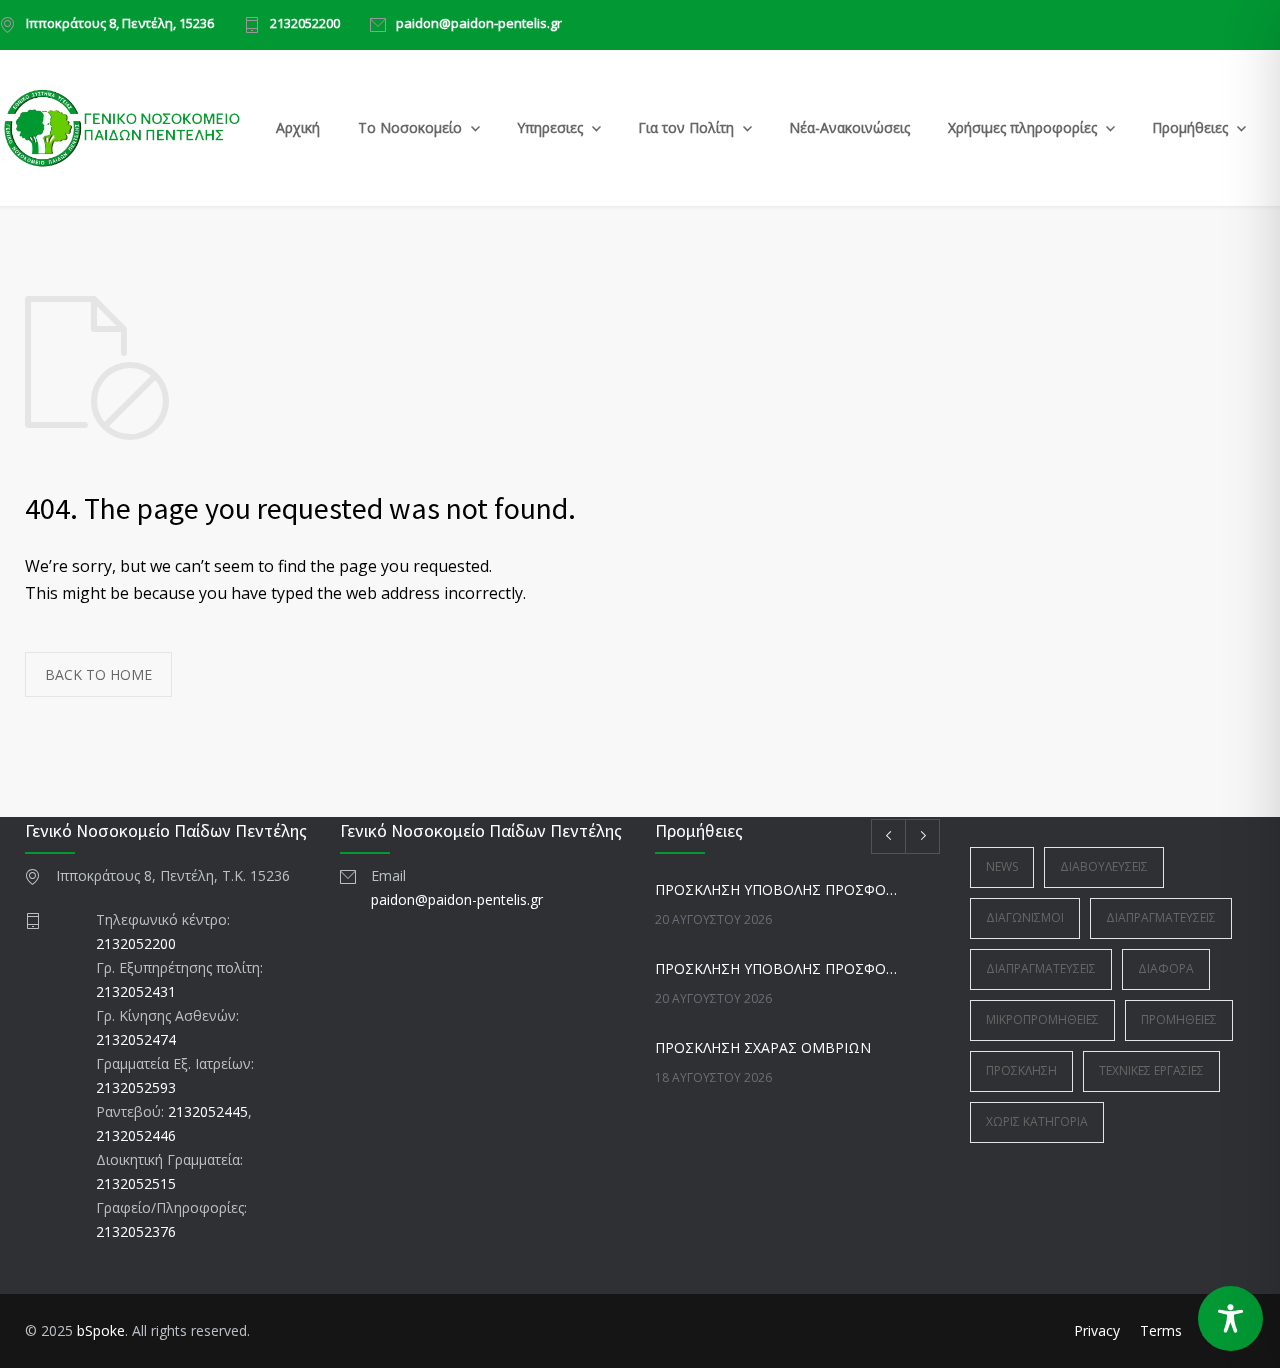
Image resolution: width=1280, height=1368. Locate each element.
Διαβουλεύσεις (1104, 866)
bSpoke (101, 1330)
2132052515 (136, 1183)
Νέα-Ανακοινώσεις (849, 127)
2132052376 (136, 1231)
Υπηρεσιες (550, 127)
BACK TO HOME (98, 674)
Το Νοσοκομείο (410, 127)
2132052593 (136, 1087)
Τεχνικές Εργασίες (1151, 1070)
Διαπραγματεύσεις (1161, 917)
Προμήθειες (1190, 127)
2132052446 (136, 1135)
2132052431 (136, 991)
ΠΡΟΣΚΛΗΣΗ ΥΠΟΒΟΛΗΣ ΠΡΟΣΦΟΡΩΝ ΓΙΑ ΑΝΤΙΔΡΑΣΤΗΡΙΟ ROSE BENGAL (776, 889)
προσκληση (1021, 1070)
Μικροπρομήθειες (1042, 1019)
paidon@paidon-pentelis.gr (479, 24)
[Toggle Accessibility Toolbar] (1230, 1318)
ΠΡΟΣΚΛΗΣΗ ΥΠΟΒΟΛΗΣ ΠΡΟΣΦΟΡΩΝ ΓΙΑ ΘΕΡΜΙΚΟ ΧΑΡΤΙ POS (776, 968)
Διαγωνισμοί (1025, 917)
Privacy (1097, 1330)
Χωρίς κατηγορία (1037, 1121)
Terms (1161, 1330)
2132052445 (208, 1111)
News (1002, 866)
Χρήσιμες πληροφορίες (1022, 127)
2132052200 (305, 24)
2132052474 (136, 1039)
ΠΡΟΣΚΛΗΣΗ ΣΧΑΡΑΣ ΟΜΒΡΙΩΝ (763, 1047)
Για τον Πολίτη (686, 127)
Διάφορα (1166, 968)
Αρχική (298, 127)
